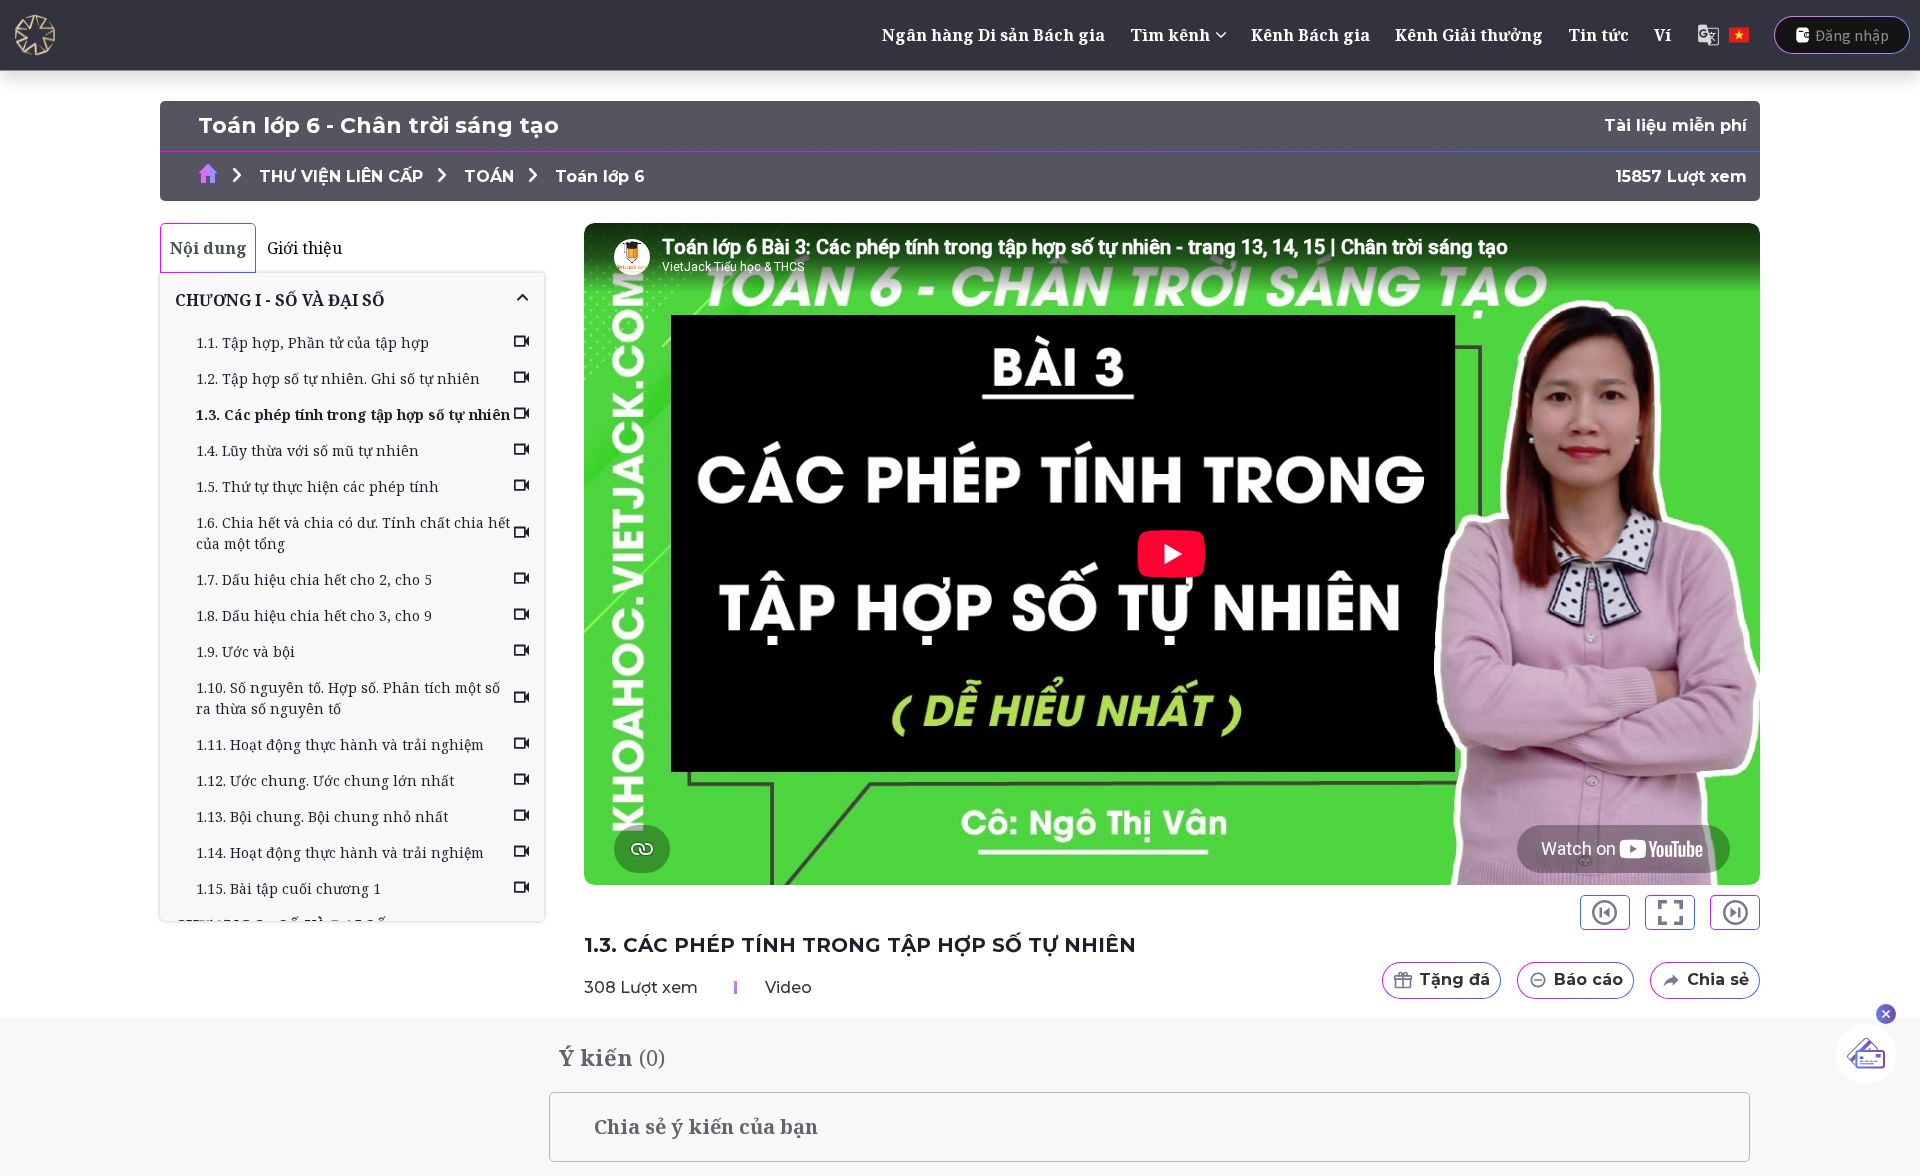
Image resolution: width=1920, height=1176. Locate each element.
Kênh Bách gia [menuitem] (1310, 35)
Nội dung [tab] (208, 248)
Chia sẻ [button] (1718, 979)
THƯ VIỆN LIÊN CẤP (341, 176)
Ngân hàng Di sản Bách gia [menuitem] (993, 35)
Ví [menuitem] (1662, 35)
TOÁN (489, 176)
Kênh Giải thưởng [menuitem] (1469, 35)
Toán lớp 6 (600, 176)
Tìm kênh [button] (1170, 35)
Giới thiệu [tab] (304, 248)
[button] (352, 300)
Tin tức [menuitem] (1598, 35)
